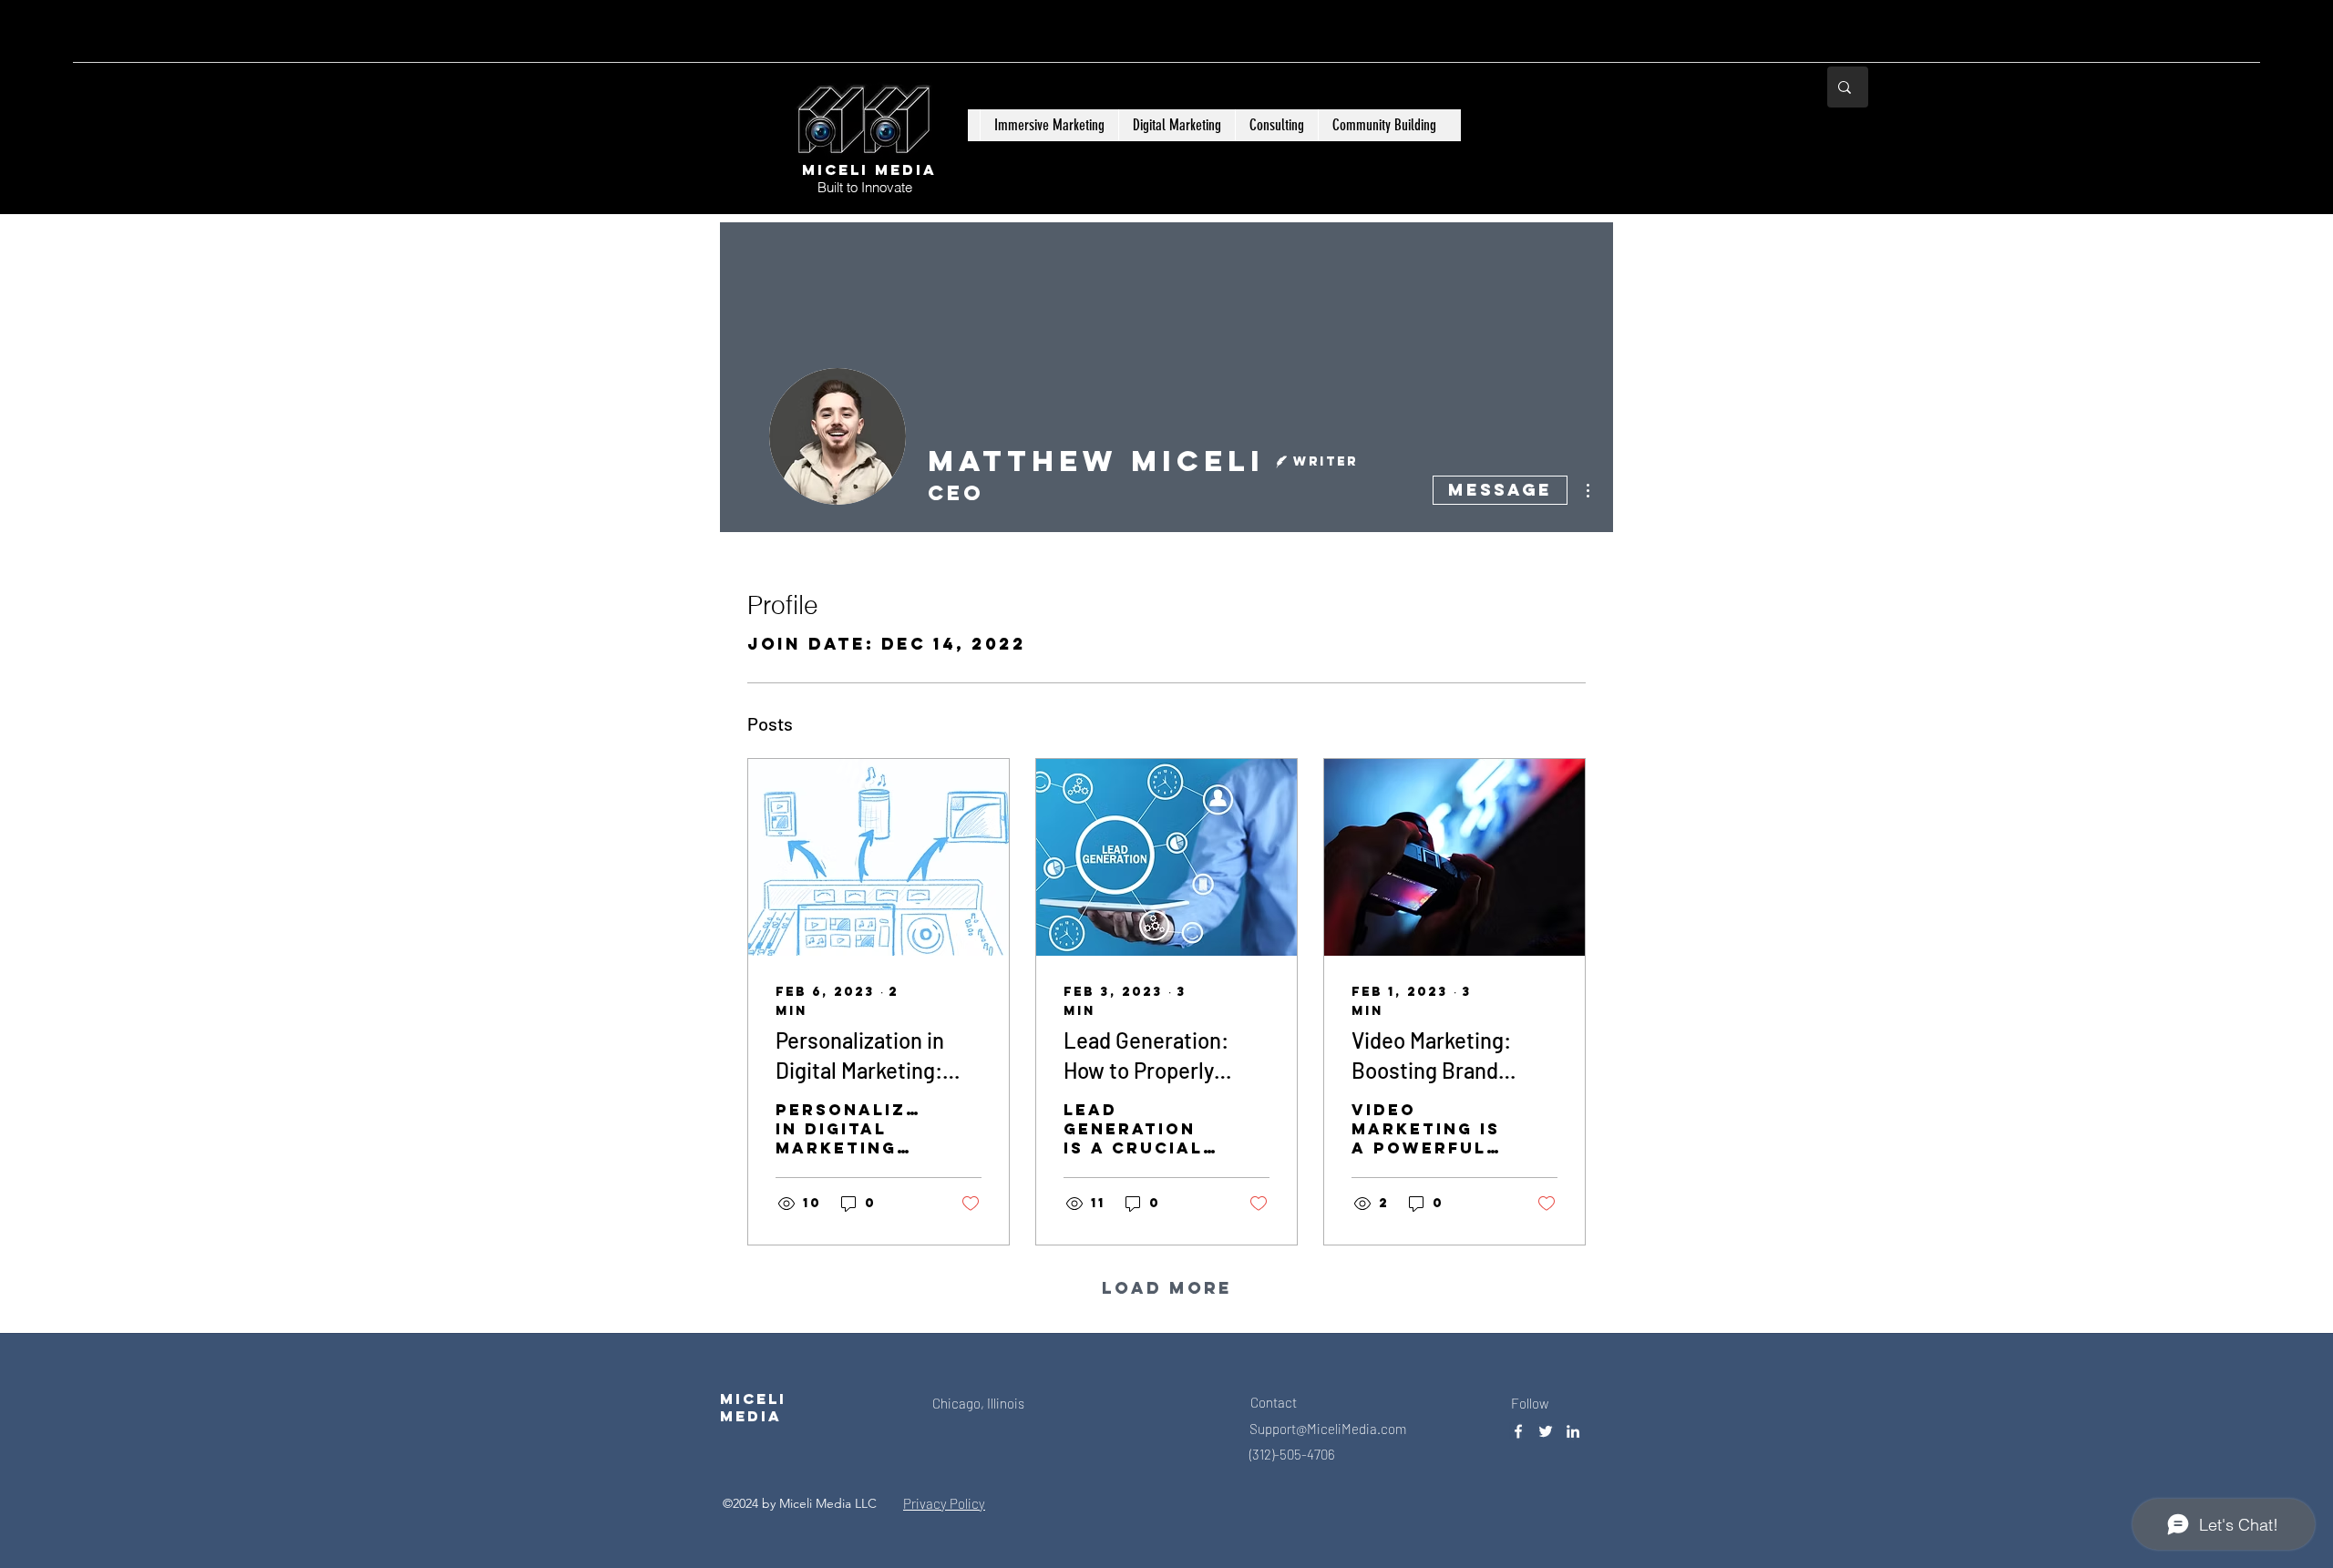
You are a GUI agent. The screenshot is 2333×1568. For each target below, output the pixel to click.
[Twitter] (1546, 1431)
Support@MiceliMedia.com (1328, 1429)
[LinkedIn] (1573, 1431)
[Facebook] (1518, 1431)
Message (1500, 490)
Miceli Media (869, 169)
